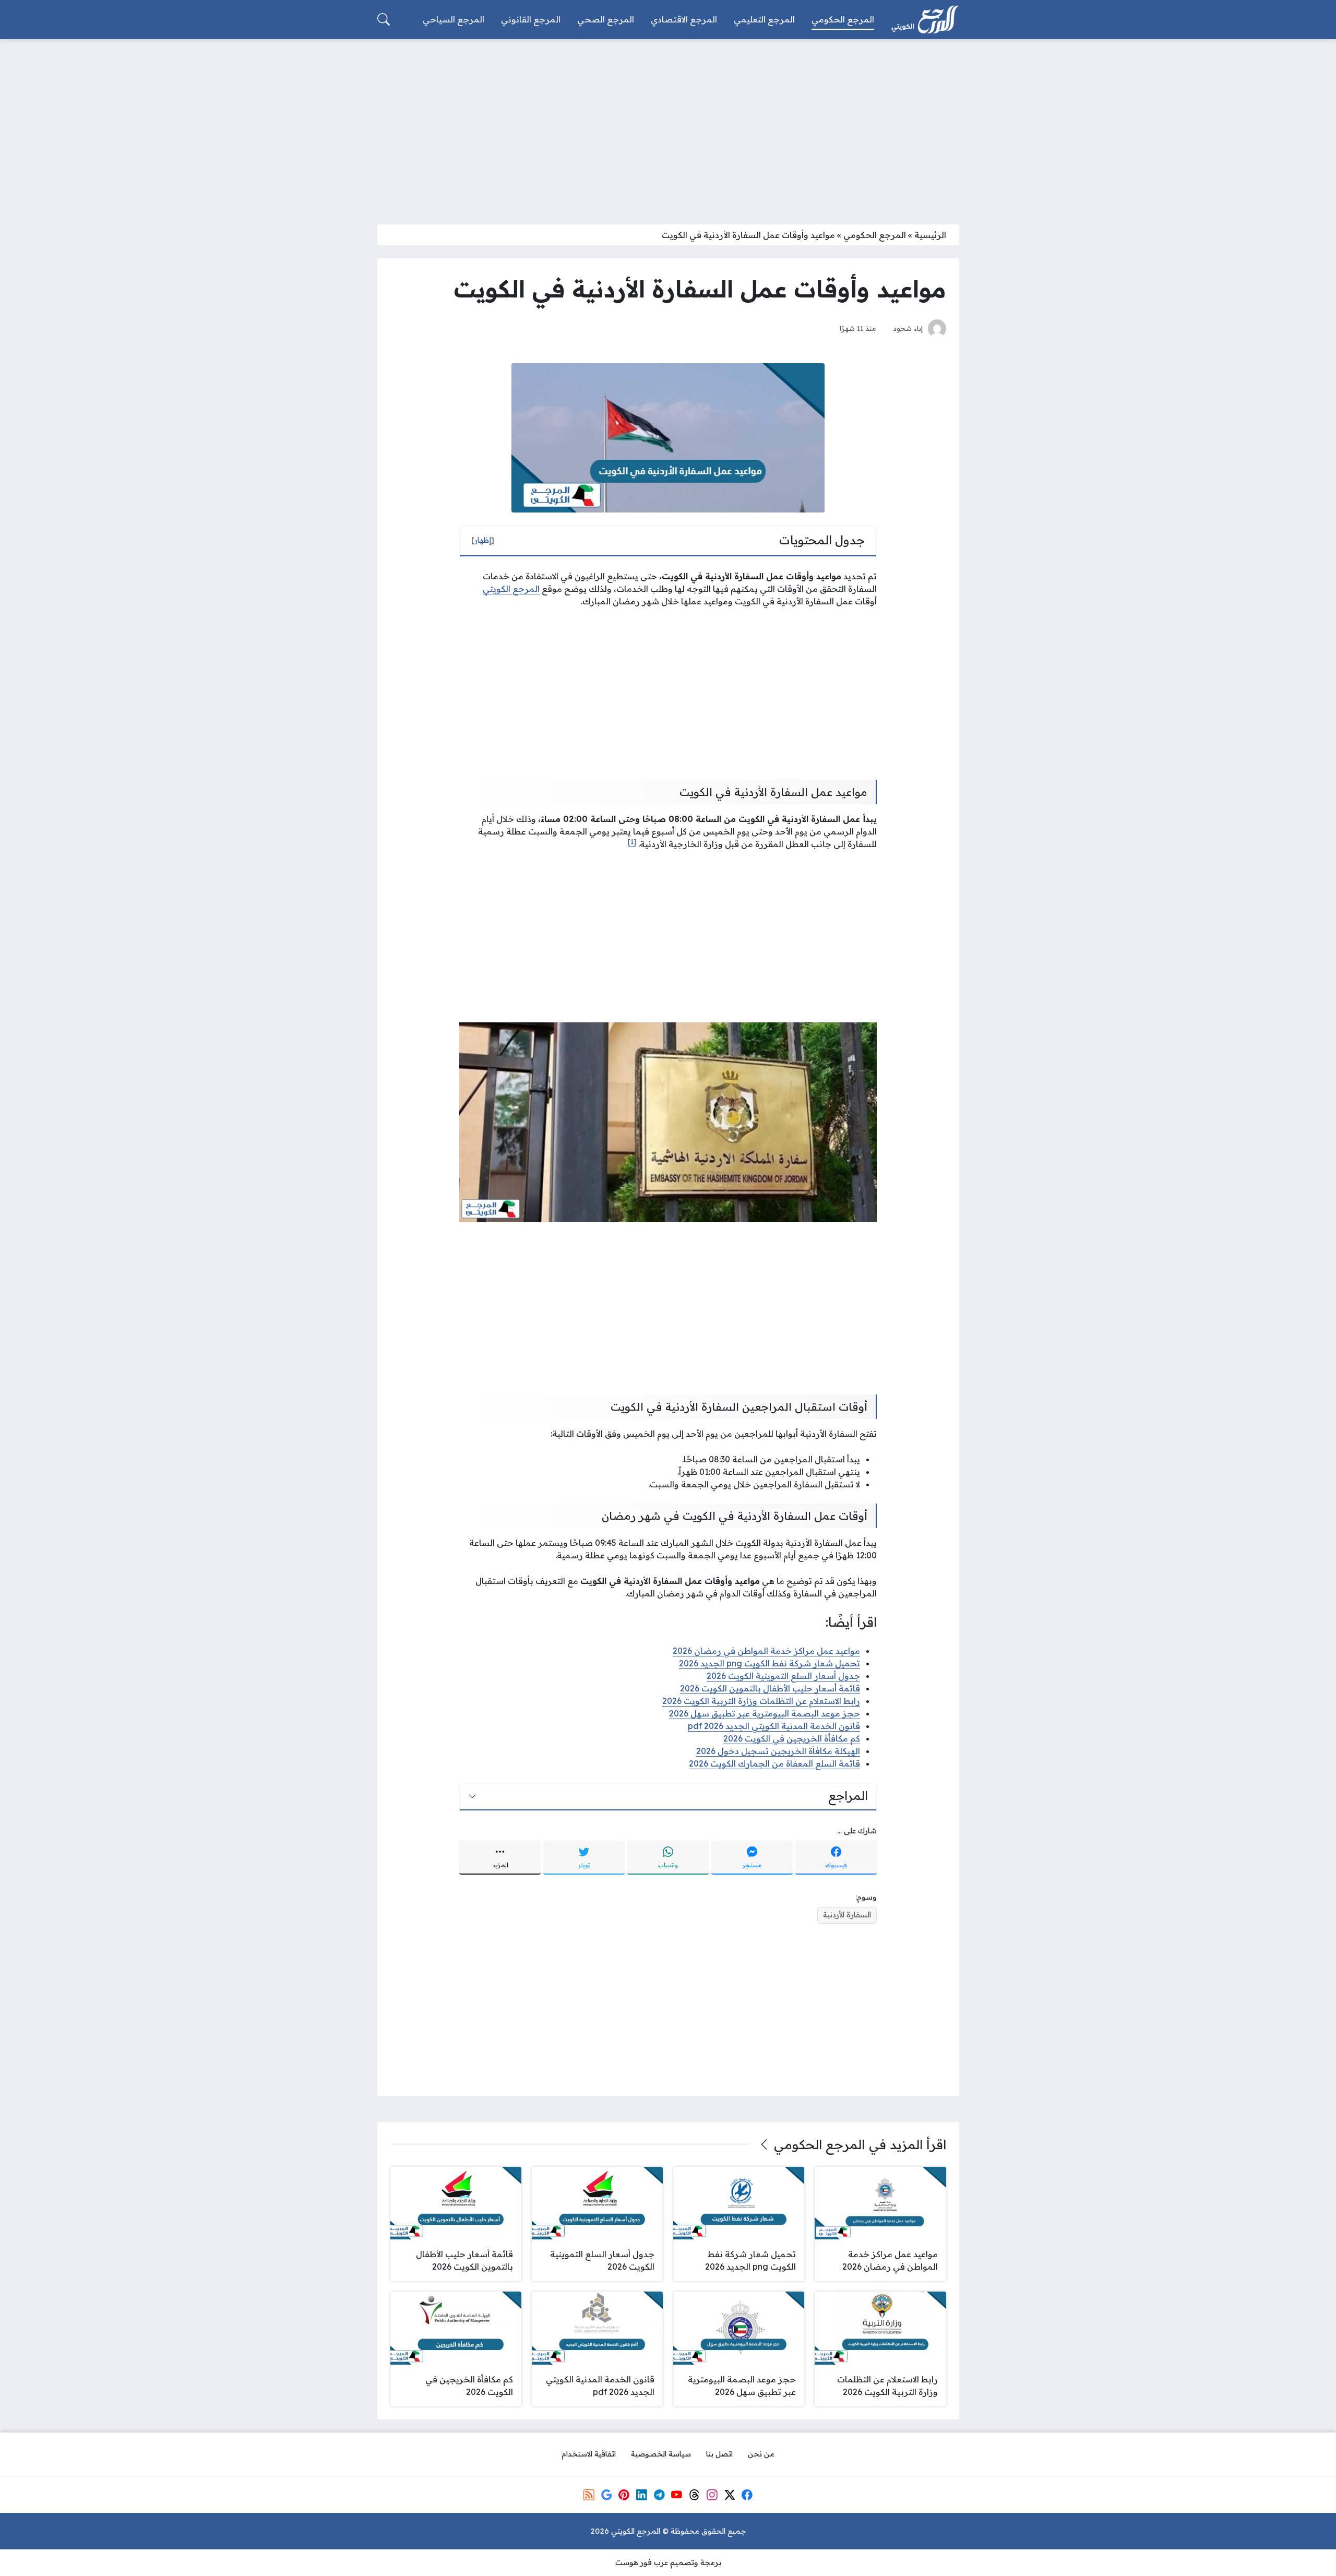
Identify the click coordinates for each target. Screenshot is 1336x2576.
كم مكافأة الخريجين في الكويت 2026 (792, 1738)
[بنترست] (624, 2495)
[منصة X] (730, 2495)
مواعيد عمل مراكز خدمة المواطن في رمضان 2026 (766, 1651)
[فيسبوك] (747, 2495)
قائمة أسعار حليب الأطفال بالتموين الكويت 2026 (770, 1688)
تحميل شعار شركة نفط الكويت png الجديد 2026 (770, 1663)
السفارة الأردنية (847, 1915)
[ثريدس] (694, 2495)
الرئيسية (930, 235)
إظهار (483, 540)
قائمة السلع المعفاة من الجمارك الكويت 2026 (774, 1763)
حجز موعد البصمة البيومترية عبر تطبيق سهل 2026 (765, 1713)
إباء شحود (908, 328)
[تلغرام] (659, 2495)
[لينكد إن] (641, 2495)
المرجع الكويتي (511, 589)
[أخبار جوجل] (606, 2495)
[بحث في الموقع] (384, 19)
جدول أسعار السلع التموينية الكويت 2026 (783, 1676)
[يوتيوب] (677, 2495)
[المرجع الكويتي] (925, 20)
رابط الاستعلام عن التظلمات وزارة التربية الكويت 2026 (761, 1701)
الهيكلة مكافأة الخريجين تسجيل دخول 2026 (778, 1751)
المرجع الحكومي (875, 235)
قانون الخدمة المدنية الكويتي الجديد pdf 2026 (774, 1726)
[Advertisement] (668, 125)
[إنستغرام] (712, 2495)
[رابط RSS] (589, 2495)
